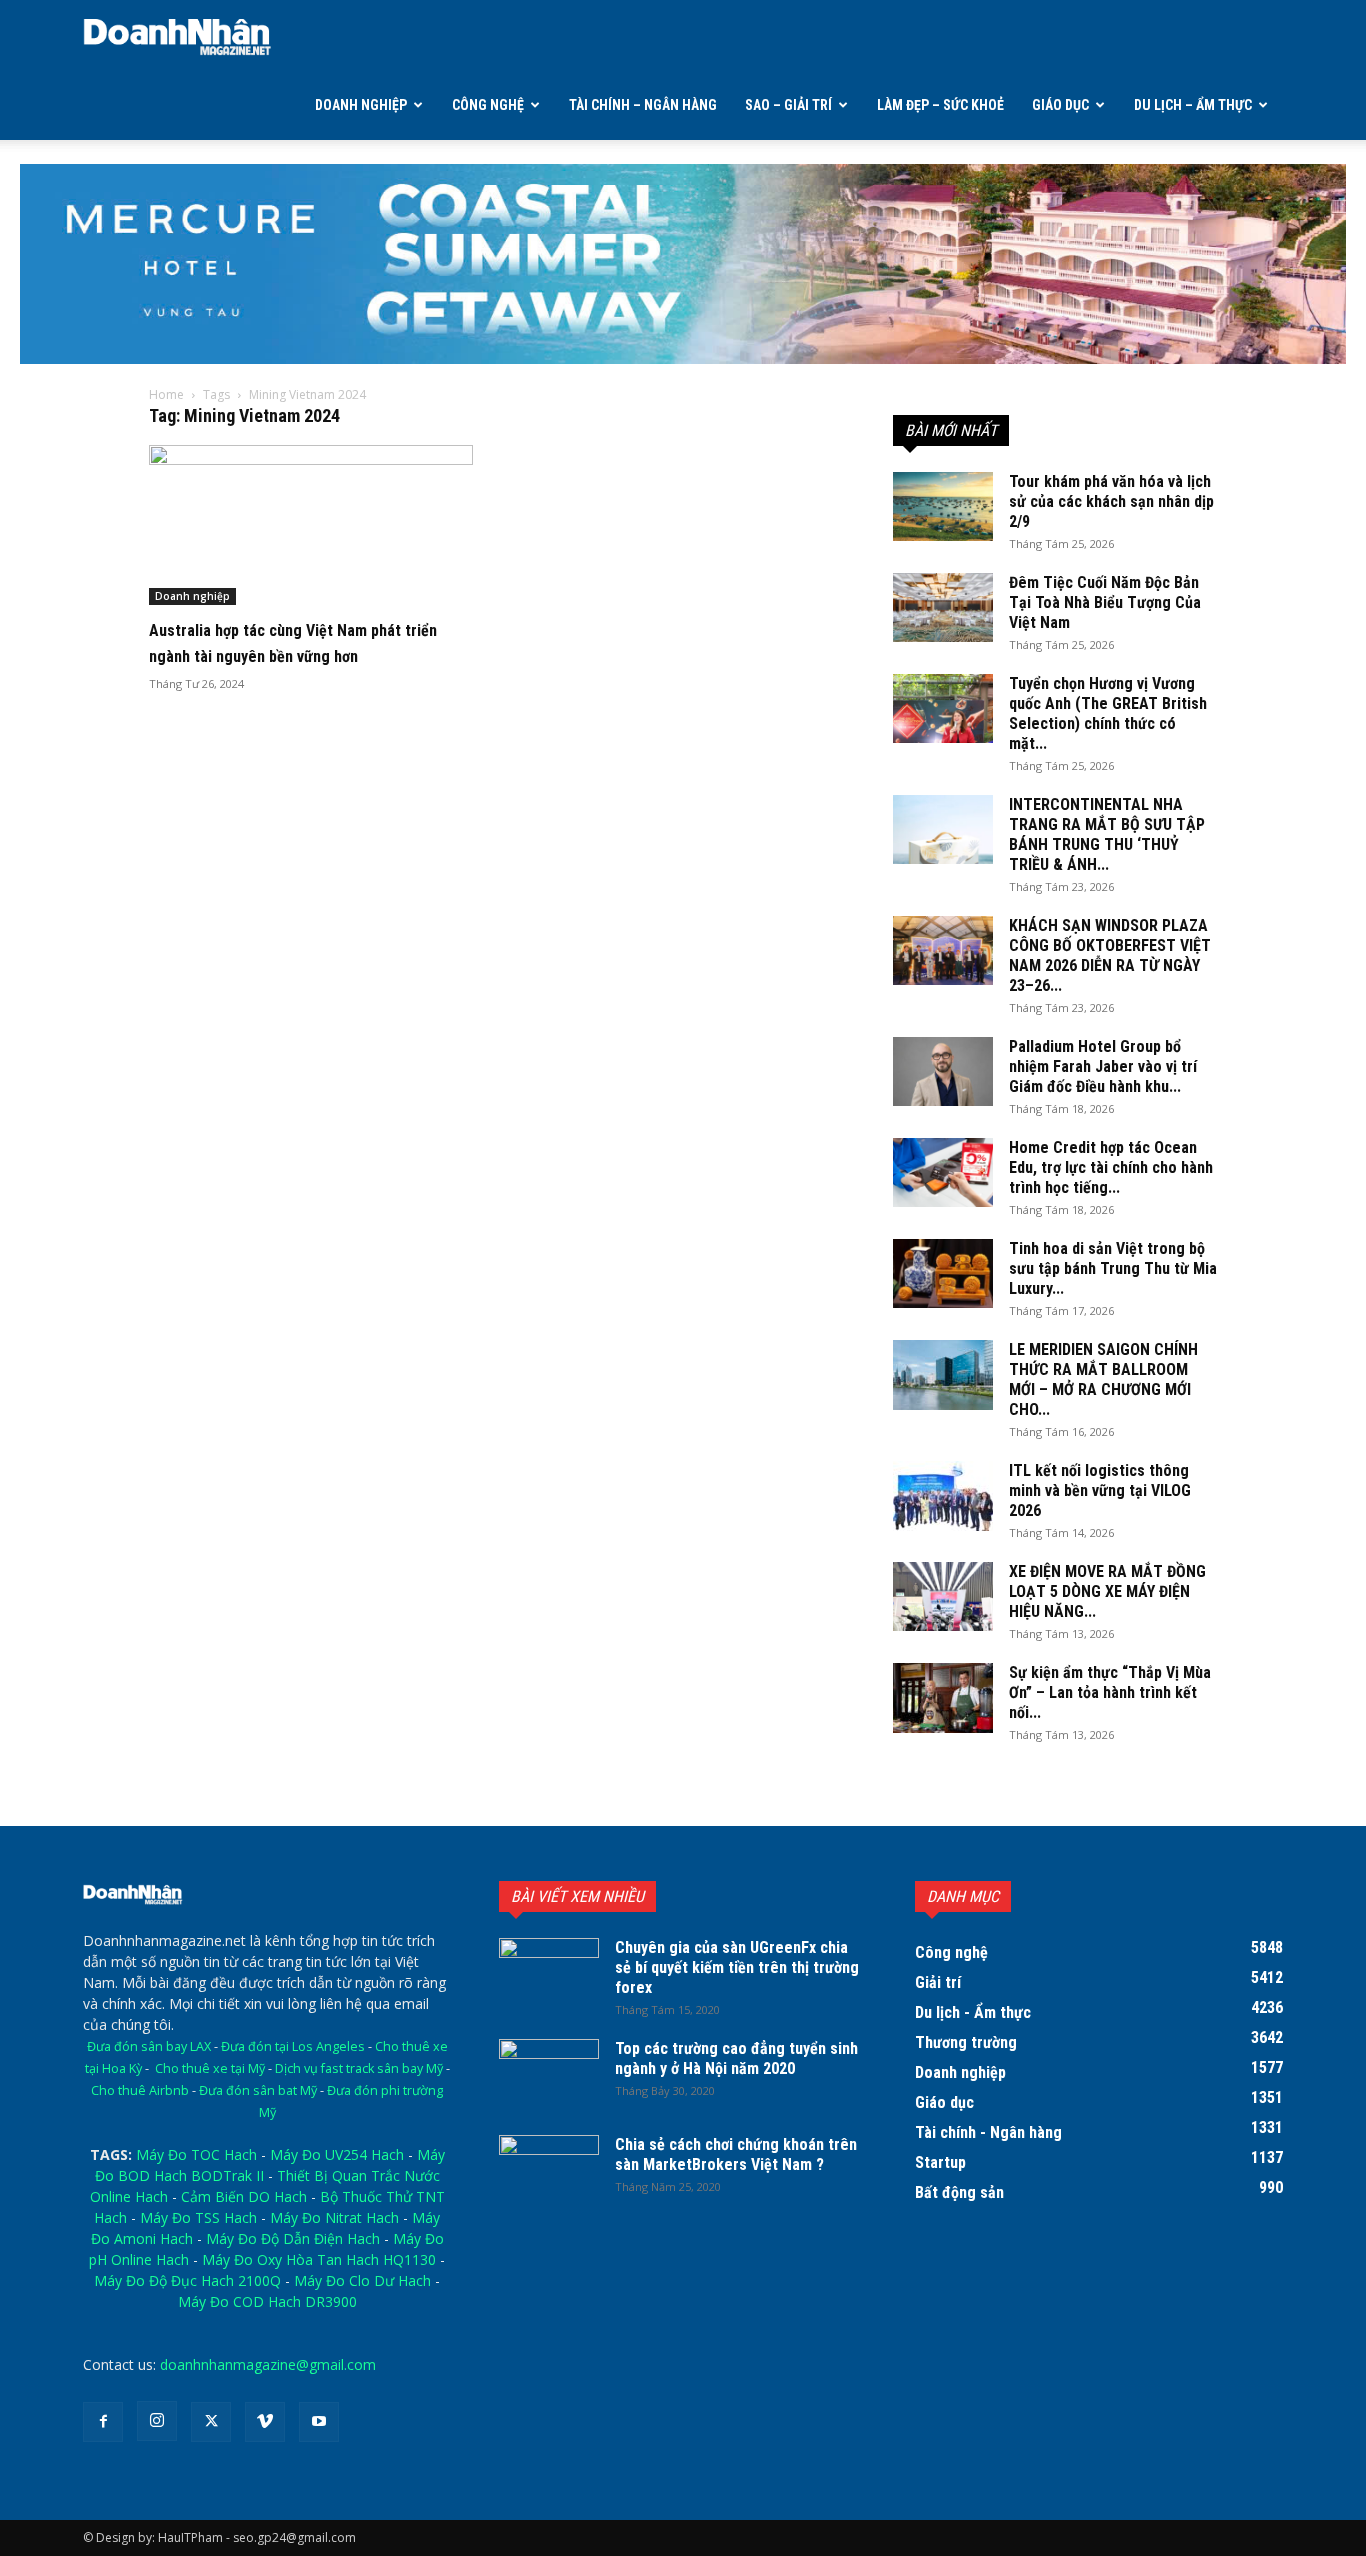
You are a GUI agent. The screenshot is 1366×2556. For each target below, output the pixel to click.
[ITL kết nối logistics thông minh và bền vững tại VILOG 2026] (943, 1496)
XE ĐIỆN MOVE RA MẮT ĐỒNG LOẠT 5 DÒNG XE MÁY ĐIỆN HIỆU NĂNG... (1107, 1591)
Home (166, 394)
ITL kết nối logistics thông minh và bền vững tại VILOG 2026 (1100, 1490)
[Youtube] (319, 2422)
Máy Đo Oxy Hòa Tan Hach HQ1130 (319, 2259)
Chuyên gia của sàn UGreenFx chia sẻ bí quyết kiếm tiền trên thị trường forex (737, 1967)
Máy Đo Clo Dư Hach (362, 2280)
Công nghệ (488, 105)
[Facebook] (103, 2422)
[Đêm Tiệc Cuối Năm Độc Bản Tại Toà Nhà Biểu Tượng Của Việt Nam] (943, 607)
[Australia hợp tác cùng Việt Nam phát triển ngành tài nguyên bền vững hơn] (311, 525)
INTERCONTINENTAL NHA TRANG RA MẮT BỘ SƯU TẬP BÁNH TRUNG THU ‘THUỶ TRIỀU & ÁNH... (1107, 834)
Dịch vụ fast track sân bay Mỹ (359, 2068)
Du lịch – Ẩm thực (1193, 105)
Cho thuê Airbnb (140, 2090)
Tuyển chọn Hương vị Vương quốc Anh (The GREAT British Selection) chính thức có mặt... (1108, 713)
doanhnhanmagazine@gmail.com (268, 2364)
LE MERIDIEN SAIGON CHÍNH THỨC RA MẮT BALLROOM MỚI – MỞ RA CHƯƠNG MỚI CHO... (1103, 1379)
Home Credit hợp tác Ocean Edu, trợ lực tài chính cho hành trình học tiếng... (1111, 1167)
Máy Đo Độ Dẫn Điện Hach (293, 2238)
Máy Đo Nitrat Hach (334, 2217)
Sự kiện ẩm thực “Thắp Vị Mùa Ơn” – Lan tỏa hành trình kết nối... (1110, 1692)
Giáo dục (1060, 105)
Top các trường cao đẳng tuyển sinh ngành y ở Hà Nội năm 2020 (736, 2058)
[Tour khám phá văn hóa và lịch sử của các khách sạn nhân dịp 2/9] (943, 506)
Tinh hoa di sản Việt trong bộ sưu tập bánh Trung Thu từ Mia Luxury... (1113, 1268)
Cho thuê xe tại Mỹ (210, 2068)
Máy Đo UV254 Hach (337, 2154)
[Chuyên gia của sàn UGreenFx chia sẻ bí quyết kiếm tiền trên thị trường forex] (549, 1973)
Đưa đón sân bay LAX (149, 2046)
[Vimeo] (265, 2422)
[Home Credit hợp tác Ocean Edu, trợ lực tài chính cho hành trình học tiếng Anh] (943, 1172)
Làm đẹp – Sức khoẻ (940, 105)
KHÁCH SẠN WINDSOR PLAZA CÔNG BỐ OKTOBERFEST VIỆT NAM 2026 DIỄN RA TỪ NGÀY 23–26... (1110, 955)
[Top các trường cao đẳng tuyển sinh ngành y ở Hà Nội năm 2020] (549, 2074)
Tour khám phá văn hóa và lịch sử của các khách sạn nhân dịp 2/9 (1111, 501)
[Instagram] (157, 2421)
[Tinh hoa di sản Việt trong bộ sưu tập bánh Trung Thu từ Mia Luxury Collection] (943, 1273)
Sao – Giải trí (788, 105)
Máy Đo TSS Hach (198, 2217)
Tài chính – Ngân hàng (643, 105)
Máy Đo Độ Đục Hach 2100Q (187, 2280)
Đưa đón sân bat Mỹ (258, 2090)
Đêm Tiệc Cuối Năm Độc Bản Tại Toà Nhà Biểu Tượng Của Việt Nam (1105, 602)
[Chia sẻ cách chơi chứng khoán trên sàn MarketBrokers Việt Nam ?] (549, 2170)
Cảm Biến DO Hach (244, 2196)
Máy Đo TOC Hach (196, 2154)
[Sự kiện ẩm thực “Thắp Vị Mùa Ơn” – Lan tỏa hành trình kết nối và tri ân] (943, 1698)
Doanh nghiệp (361, 105)
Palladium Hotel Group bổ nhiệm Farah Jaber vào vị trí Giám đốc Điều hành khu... (1103, 1066)
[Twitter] (211, 2422)
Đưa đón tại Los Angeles (293, 2046)
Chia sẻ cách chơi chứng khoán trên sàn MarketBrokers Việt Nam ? (736, 2154)
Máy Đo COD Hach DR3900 (267, 2301)
